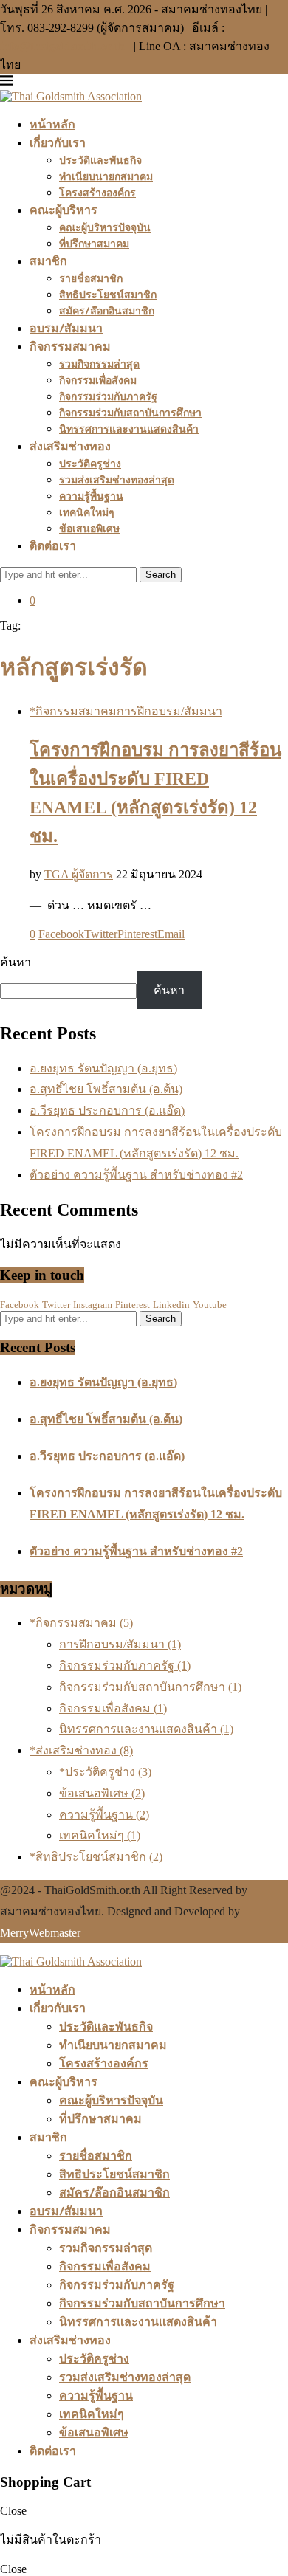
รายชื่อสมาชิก (91, 278)
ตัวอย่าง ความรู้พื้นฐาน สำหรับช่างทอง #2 (136, 1175)
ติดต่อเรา (53, 545)
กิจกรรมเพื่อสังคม (98, 380)
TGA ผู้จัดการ (79, 874)
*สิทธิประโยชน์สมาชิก (96, 1857)
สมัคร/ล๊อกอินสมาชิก (107, 310)
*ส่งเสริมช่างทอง (81, 1750)
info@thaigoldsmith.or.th (64, 46)
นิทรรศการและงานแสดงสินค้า (129, 428)
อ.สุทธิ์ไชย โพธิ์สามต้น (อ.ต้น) (106, 1089)
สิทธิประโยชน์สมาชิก (108, 294)
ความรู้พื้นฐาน (91, 496)
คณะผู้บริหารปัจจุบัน (105, 227)
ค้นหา (16, 962)
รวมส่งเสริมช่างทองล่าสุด (117, 479)
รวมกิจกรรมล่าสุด (99, 364)
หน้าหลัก (52, 124)
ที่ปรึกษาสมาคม (94, 243)
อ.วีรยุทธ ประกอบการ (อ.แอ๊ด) (107, 1110)
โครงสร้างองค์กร (97, 192)
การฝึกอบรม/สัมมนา (120, 1644)
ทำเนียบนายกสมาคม (106, 176)
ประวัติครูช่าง (90, 463)
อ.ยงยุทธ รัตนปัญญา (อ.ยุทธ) (103, 1068)
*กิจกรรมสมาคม (81, 1623)
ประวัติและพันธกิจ (100, 160)
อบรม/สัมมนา (66, 328)
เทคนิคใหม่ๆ (87, 512)
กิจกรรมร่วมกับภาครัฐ (108, 396)
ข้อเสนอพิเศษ (89, 528)
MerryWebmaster (40, 1933)
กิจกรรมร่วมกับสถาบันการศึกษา (130, 412)
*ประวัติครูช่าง (105, 1772)
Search (161, 575)
